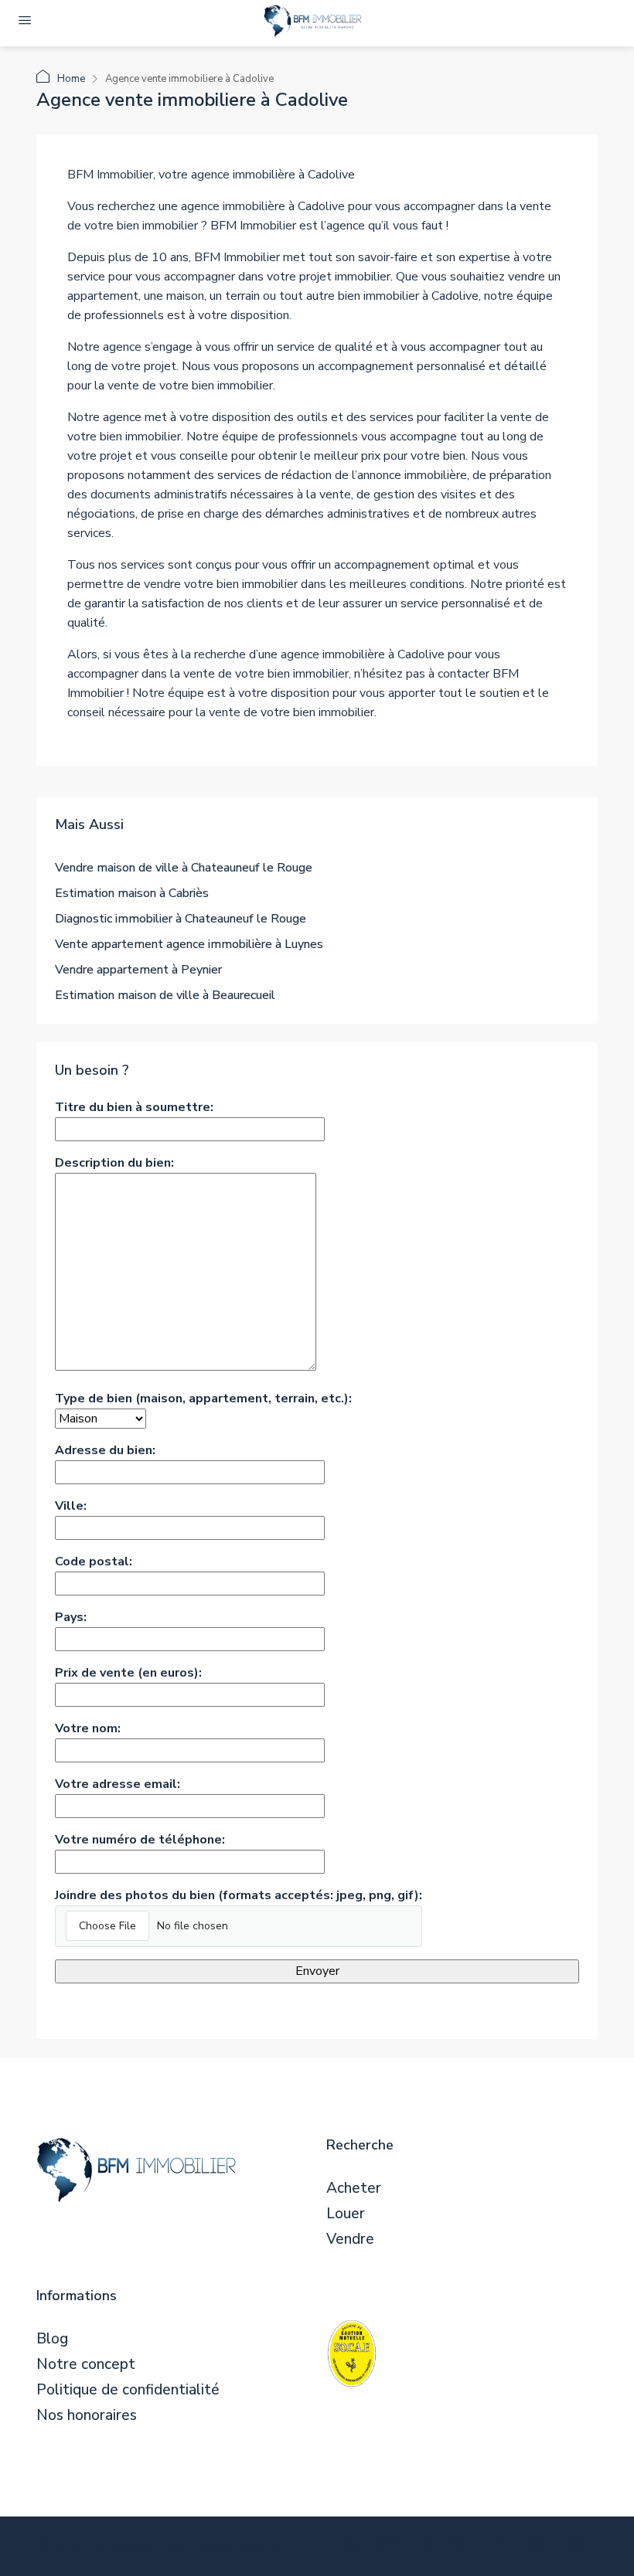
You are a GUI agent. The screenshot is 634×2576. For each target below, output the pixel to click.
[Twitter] (351, 2547)
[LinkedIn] (427, 2547)
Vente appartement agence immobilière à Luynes (189, 944)
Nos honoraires (87, 2416)
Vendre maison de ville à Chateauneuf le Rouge (184, 868)
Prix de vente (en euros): (128, 1673)
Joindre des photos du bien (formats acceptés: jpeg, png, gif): (239, 1895)
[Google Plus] (465, 2547)
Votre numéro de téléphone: (140, 1840)
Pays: (71, 1617)
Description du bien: (114, 1163)
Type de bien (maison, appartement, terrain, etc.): (203, 1398)
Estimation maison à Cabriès (132, 893)
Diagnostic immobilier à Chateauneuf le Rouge (181, 919)
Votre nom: (88, 1728)
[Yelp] (579, 2547)
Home (71, 79)
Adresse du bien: (105, 1450)
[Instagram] (389, 2547)
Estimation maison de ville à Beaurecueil (165, 995)
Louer (346, 2214)
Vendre (350, 2240)
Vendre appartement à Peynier (138, 970)
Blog (52, 2339)
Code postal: (94, 1562)
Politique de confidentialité (128, 2390)
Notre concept (86, 2365)
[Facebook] (314, 2547)
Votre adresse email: (118, 1784)
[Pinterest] (541, 2547)
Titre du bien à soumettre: (134, 1107)
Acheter (354, 2189)
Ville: (71, 1506)
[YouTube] (503, 2547)
